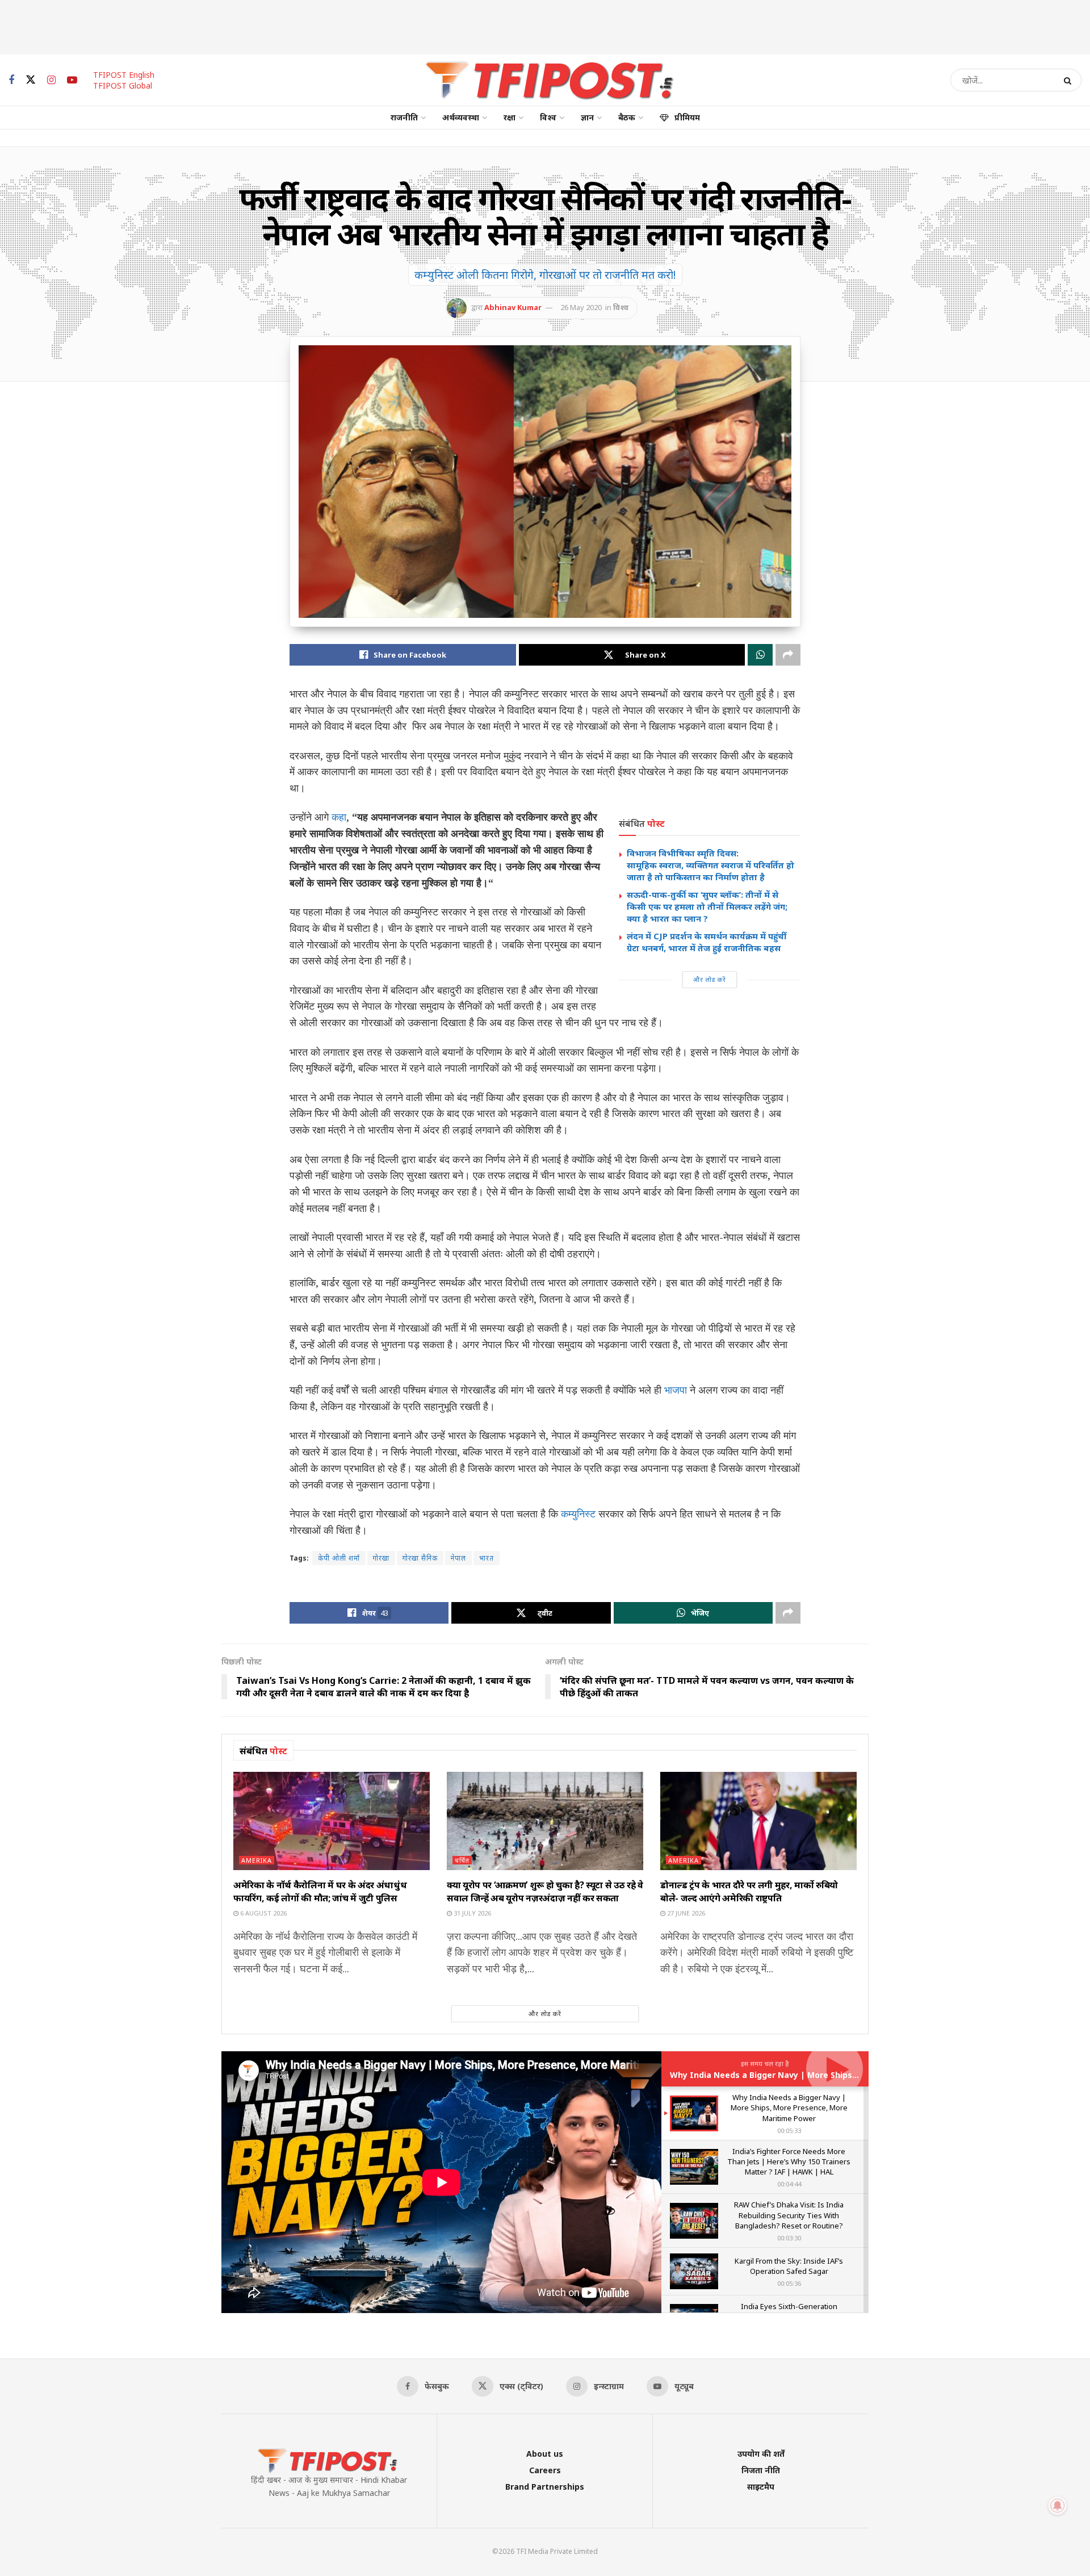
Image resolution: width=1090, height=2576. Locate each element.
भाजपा (676, 1390)
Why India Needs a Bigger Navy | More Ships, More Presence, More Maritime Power (840, 2075)
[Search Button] (1070, 80)
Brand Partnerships (545, 2487)
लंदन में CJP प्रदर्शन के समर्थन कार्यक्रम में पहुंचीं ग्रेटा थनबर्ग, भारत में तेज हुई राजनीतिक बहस (707, 942)
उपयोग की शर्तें (761, 2454)
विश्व (548, 117)
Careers (545, 2470)
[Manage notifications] (1058, 2506)
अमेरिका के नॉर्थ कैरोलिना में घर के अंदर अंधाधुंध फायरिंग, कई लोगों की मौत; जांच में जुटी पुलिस (320, 1891)
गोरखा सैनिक (420, 1558)
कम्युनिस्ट (578, 1513)
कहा (339, 817)
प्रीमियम (687, 117)
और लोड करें (710, 979)
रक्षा (510, 117)
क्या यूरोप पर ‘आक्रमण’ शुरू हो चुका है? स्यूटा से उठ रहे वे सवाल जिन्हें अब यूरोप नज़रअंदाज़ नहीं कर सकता (545, 1891)
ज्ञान (587, 117)
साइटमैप (761, 2487)
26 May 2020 (581, 307)
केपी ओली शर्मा (339, 1558)
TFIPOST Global (123, 85)
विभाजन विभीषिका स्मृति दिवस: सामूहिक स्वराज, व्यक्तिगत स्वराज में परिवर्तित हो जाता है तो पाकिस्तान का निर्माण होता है (712, 865)
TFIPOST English (124, 75)
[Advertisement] (545, 26)
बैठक (627, 117)
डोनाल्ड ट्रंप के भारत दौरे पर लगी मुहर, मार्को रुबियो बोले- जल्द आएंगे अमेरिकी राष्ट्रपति (749, 1891)
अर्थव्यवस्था (461, 117)
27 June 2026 (685, 1913)
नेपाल (458, 1558)
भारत (487, 1558)
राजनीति (404, 117)
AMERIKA (257, 1860)
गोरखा (381, 1558)
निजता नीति (761, 2470)
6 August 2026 (263, 1913)
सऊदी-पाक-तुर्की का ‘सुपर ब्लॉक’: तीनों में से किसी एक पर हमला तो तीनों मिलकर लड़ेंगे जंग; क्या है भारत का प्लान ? (707, 906)
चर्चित (462, 1860)
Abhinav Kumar (513, 307)
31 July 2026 (471, 1913)
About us (545, 2454)
